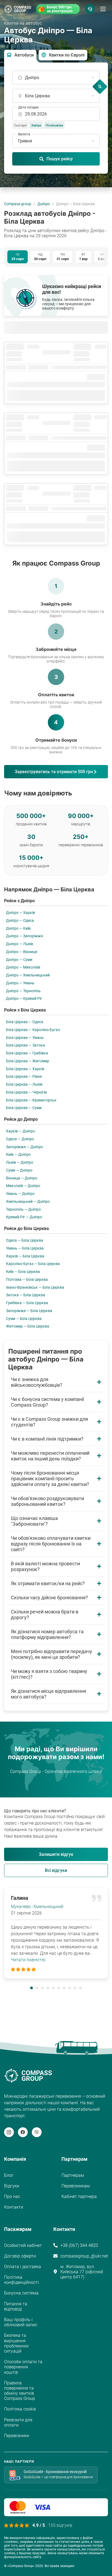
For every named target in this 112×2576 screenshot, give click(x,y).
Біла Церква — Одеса (25, 1022)
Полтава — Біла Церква (27, 1279)
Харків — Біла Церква (25, 1256)
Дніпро (44, 204)
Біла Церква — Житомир (28, 1061)
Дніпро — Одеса (20, 920)
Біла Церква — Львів (24, 1084)
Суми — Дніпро (19, 1170)
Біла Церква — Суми (24, 1108)
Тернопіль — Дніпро (23, 1209)
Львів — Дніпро (20, 1162)
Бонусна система (21, 2293)
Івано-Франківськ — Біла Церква (35, 1287)
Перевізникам (76, 2186)
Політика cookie (20, 2409)
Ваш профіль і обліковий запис (21, 2322)
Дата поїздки (28, 107)
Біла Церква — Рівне (24, 1076)
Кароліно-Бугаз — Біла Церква (33, 1264)
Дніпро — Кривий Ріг (24, 998)
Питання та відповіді (16, 2306)
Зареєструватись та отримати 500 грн (54, 772)
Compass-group (18, 204)
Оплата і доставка (23, 2267)
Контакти (14, 2207)
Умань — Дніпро (20, 1194)
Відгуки (12, 2186)
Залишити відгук (56, 1854)
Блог (9, 2175)
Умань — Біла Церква (25, 1248)
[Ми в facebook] (23, 2132)
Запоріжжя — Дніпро (24, 1147)
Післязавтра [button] (54, 125)
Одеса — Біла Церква (25, 1240)
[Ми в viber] (37, 2132)
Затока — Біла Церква (26, 1295)
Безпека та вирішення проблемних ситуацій (16, 2343)
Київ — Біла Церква (23, 1272)
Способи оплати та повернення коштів (23, 2367)
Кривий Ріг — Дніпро (24, 1217)
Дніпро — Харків (21, 913)
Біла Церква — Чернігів (26, 1092)
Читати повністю (28, 1960)
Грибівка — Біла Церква (27, 1303)
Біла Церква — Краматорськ (31, 1100)
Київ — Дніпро (18, 1154)
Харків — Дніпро (21, 1131)
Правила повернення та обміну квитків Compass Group (20, 2391)
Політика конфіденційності (21, 2280)
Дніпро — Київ (18, 928)
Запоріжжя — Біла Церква (29, 1311)
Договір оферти (20, 2256)
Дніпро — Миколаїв (23, 967)
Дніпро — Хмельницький (28, 975)
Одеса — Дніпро (20, 1139)
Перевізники (17, 2436)
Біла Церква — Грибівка (27, 1053)
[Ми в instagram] (9, 2132)
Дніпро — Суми (19, 960)
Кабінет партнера (79, 2196)
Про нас (12, 2196)
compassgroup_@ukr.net (84, 2256)
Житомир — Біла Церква (28, 1326)
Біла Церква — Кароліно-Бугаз (33, 1030)
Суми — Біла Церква (24, 1319)
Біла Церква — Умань (25, 1038)
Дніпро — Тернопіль (23, 991)
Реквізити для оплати (18, 2422)
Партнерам (73, 2175)
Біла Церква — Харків (25, 1069)
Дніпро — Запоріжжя (24, 936)
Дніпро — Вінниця (22, 952)
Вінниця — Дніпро (22, 1178)
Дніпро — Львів (20, 944)
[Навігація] (103, 9)
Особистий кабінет (23, 2245)
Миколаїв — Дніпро (23, 1186)
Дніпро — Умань (20, 983)
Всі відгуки (56, 1870)
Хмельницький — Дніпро (28, 1201)
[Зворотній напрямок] (100, 87)
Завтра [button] (36, 125)
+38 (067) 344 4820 (79, 2245)
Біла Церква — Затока (26, 1045)
